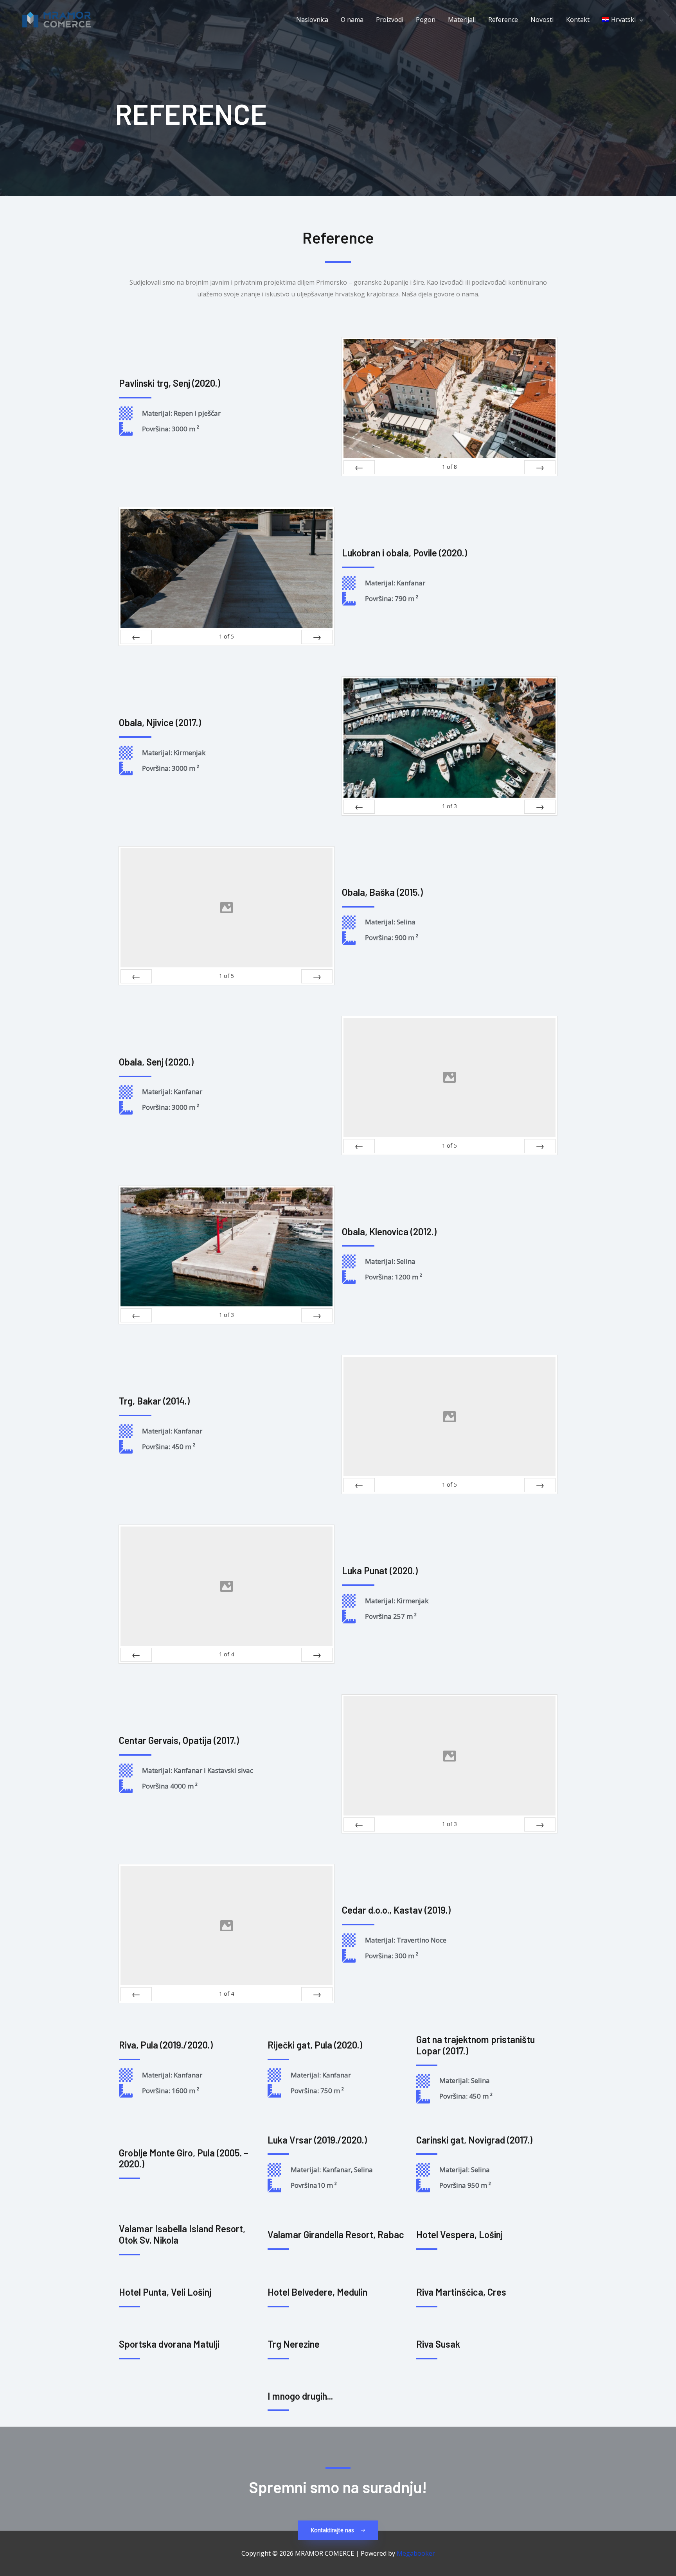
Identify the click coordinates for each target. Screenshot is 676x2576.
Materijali (462, 20)
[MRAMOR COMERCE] (57, 19)
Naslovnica (312, 20)
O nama (352, 20)
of (449, 467)
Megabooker (416, 2553)
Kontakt (578, 20)
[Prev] (359, 467)
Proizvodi (390, 20)
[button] (623, 20)
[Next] (540, 467)
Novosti (542, 20)
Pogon (426, 20)
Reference (503, 20)
